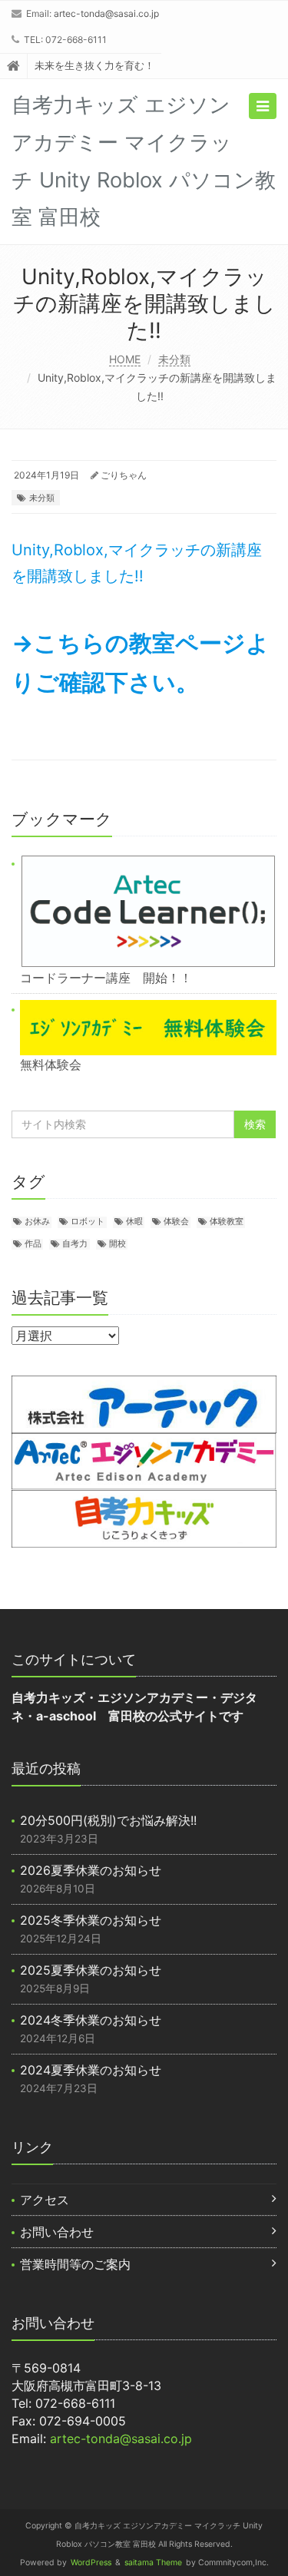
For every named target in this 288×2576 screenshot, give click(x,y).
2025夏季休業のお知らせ (91, 1970)
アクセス (45, 2200)
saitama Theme (153, 2563)
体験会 (176, 1222)
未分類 (174, 359)
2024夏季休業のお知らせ (91, 2070)
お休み (37, 1222)
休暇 (134, 1222)
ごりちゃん (124, 475)
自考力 (75, 1244)
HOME (125, 359)
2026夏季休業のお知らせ (91, 1870)
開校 (118, 1244)
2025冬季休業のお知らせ (91, 1920)
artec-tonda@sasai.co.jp (106, 13)
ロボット (88, 1222)
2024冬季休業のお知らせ (91, 2020)
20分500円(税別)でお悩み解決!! (108, 1820)
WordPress (91, 2563)
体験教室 (227, 1222)
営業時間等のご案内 (75, 2264)
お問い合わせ (57, 2232)
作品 (33, 1244)
